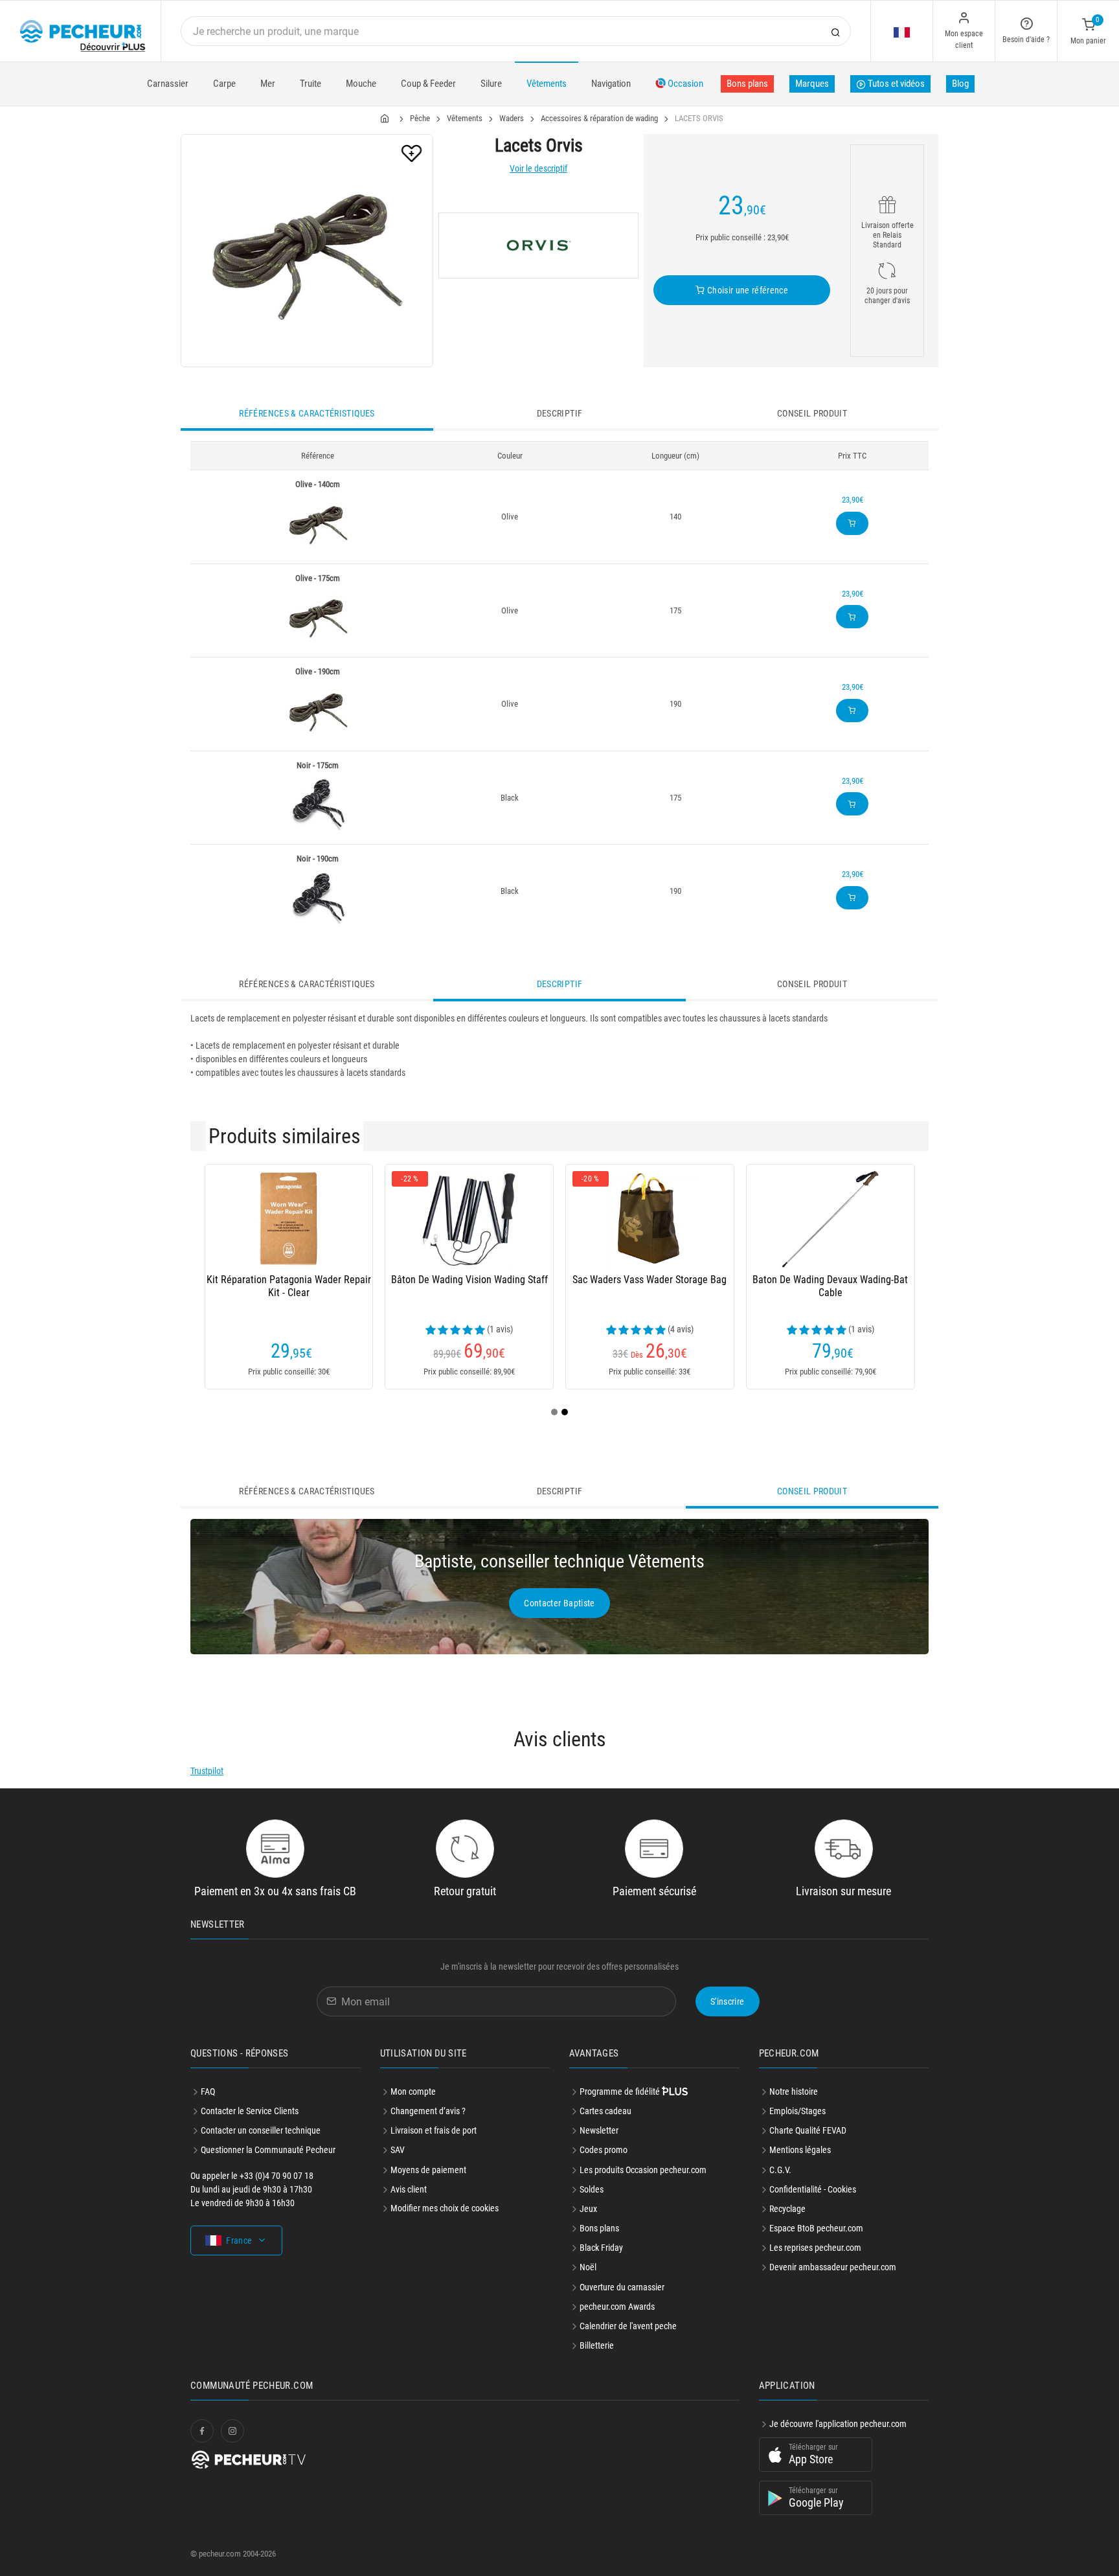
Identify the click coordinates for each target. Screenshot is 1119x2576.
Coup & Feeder (428, 84)
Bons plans (747, 84)
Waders (512, 118)
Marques (812, 84)
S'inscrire (728, 2001)
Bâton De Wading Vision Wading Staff (469, 1280)
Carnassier (168, 84)
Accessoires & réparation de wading (599, 118)
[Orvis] (538, 245)
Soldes (592, 2189)
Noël (588, 2267)
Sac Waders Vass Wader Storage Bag (650, 1280)
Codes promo (604, 2150)
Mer (268, 84)
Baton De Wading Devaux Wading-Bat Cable (830, 1286)
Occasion (684, 84)
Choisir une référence (746, 290)
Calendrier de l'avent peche (628, 2326)
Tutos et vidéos (895, 84)
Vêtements (547, 84)
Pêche (420, 118)
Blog (960, 84)
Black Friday (601, 2248)
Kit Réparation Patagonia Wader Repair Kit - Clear (289, 1286)
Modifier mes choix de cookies (445, 2208)
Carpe (224, 84)
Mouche (361, 84)
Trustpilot (207, 1771)
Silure (491, 84)
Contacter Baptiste (559, 1603)
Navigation (611, 84)
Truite (311, 84)
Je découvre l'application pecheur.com (838, 2424)
